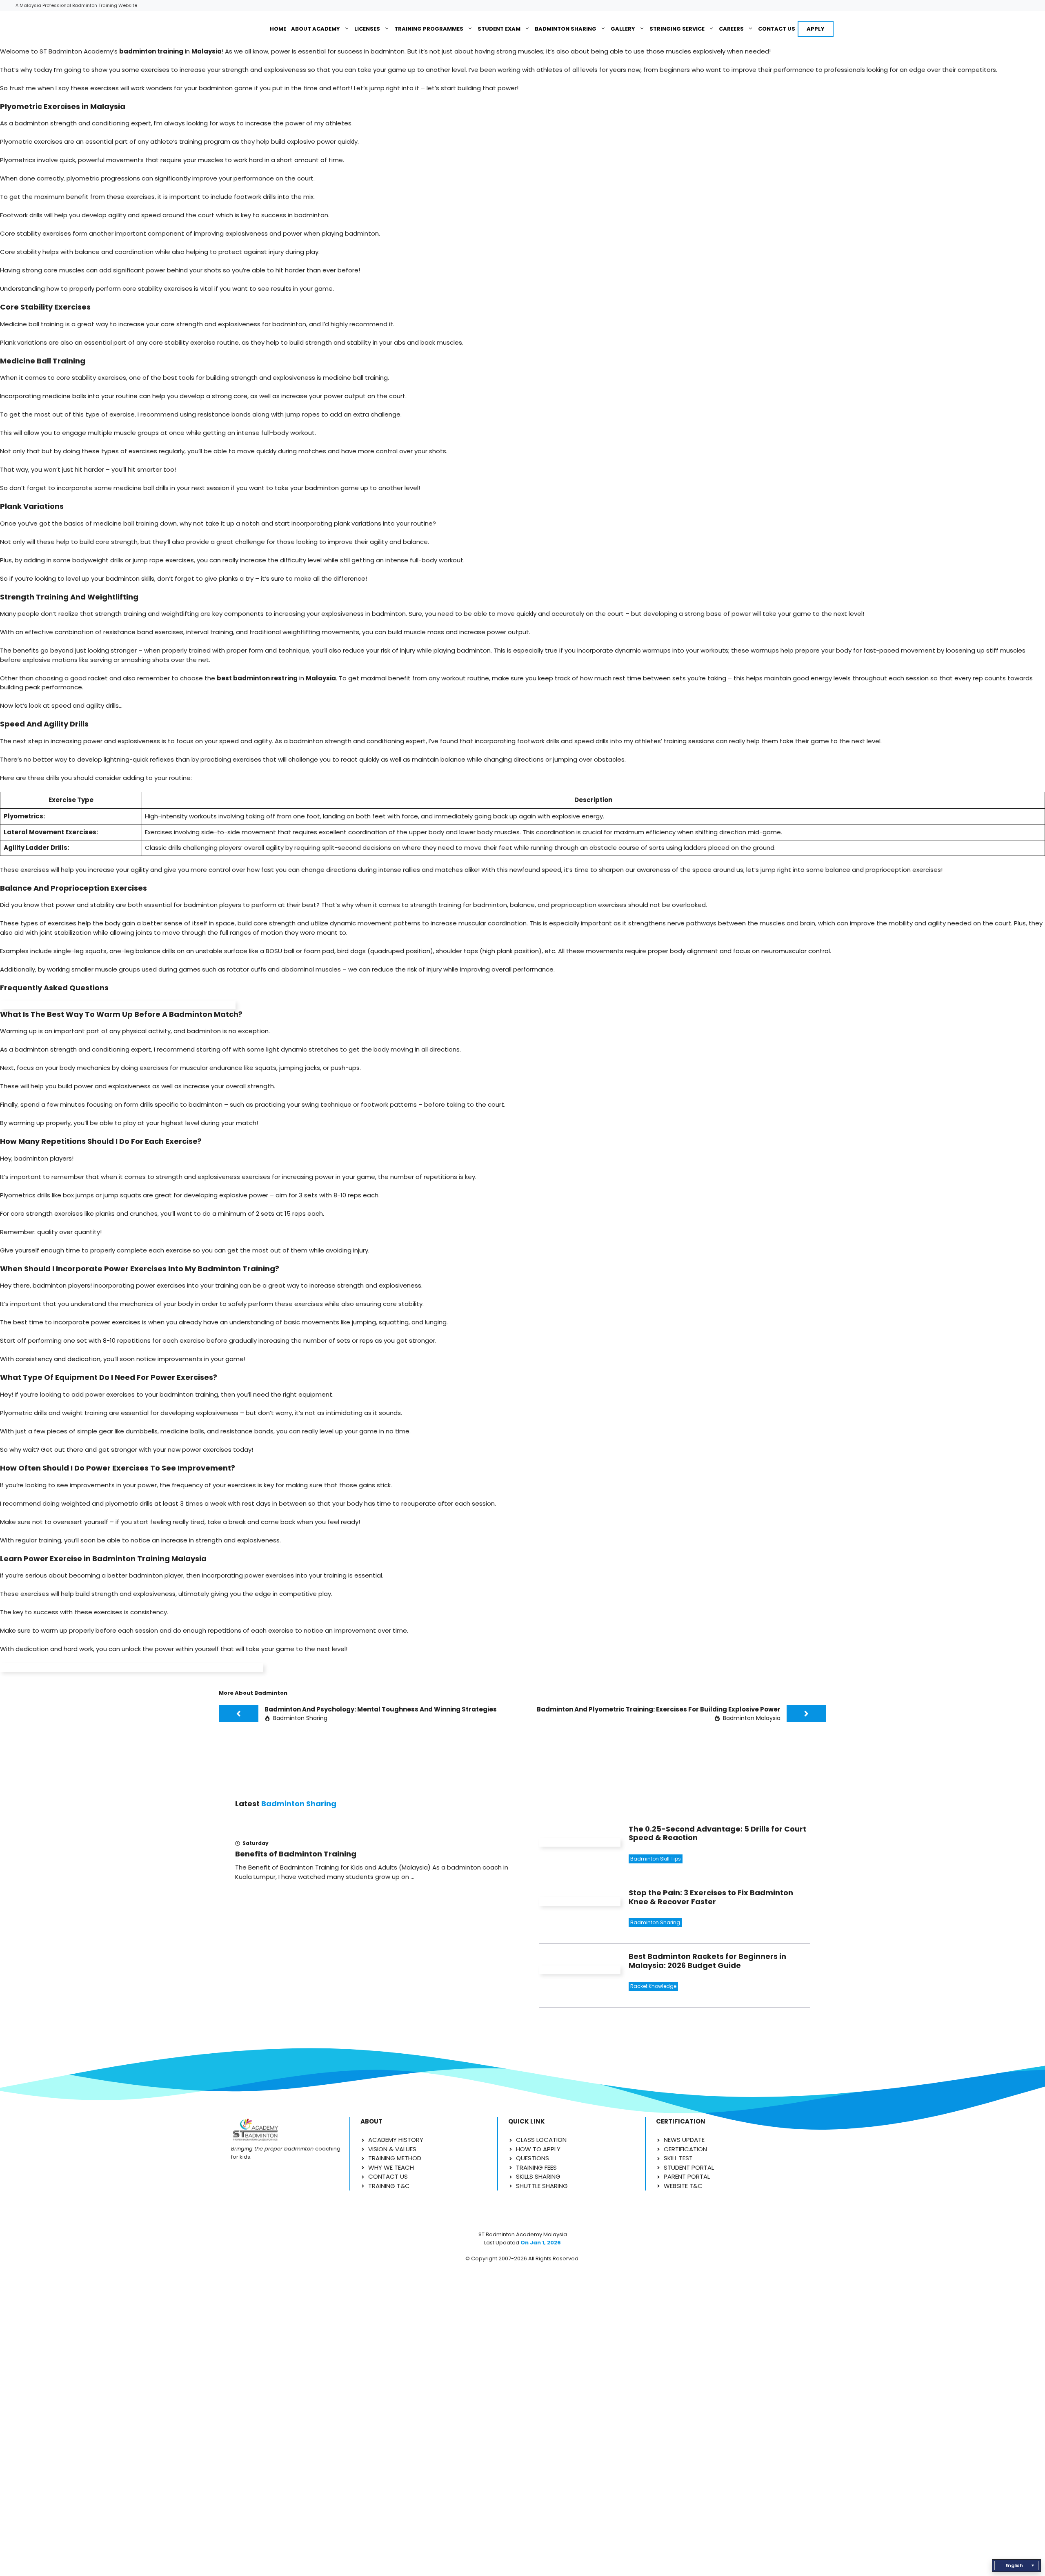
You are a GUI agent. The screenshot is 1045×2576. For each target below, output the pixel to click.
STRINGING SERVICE (677, 29)
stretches (324, 1049)
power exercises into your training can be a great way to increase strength (250, 1285)
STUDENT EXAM (499, 29)
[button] (1016, 2566)
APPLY (816, 29)
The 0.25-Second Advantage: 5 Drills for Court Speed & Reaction (717, 1833)
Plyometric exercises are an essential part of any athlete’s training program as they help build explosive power (168, 142)
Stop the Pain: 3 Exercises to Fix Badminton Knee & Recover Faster (711, 1897)
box (68, 1195)
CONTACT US (777, 29)
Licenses (367, 29)
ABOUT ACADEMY (316, 29)
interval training (210, 632)
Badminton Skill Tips (656, 1859)
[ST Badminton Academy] (240, 29)
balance (148, 951)
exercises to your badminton (150, 1394)
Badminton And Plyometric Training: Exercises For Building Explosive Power (659, 1709)
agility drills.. (104, 705)
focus (25, 1068)
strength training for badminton (459, 905)
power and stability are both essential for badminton (137, 905)
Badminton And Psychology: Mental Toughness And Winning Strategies (381, 1709)
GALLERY (623, 29)
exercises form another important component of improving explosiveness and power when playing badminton (211, 233)
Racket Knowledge (653, 1986)
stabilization (73, 933)
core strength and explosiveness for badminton (233, 324)
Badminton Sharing (566, 29)
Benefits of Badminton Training (296, 1854)
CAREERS (731, 29)
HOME (278, 29)
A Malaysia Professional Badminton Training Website (76, 5)
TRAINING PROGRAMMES (429, 29)
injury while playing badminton (445, 650)
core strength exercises (47, 1213)
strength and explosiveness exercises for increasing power (245, 1177)
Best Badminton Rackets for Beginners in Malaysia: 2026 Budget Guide (707, 1961)
